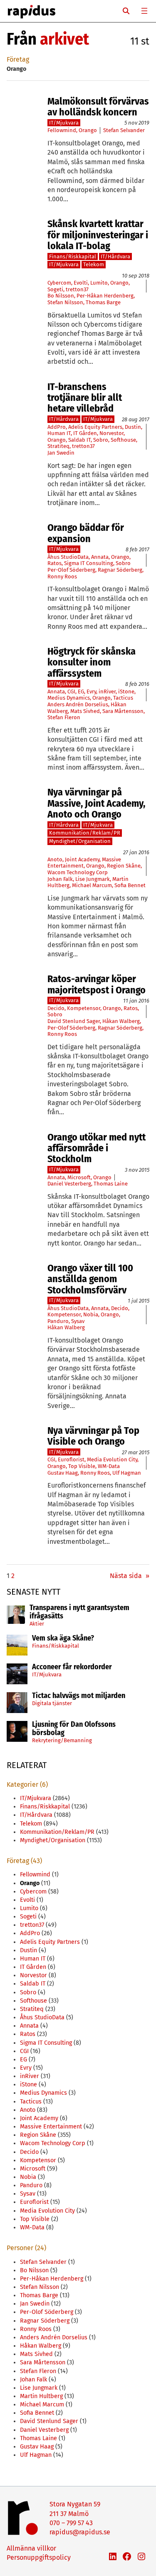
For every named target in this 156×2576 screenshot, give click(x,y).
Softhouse (123, 440)
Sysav (78, 1321)
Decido (56, 1008)
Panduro (58, 1321)
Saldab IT (79, 440)
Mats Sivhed (85, 711)
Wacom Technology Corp (78, 872)
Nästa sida (130, 1576)
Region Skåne (124, 866)
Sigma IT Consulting (89, 563)
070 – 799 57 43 (71, 2523)
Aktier (37, 1624)
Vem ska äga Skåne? (63, 1638)
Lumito (99, 283)
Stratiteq (58, 446)
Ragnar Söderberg (120, 570)
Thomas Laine (111, 1184)
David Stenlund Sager (74, 1021)
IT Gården (85, 433)
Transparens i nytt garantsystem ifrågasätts (79, 1612)
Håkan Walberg (121, 1021)
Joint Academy (82, 859)
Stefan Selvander (124, 130)
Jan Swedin (61, 453)
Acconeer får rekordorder (73, 1667)
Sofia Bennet (130, 885)
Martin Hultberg (41, 2396)
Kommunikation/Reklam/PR (85, 833)
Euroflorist (71, 1459)
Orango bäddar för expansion (86, 533)
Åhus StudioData (68, 557)
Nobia (91, 1314)
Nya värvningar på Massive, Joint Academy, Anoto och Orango (96, 803)
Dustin (133, 427)
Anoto (55, 859)
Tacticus (123, 698)
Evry (91, 692)
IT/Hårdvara (115, 256)
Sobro (101, 440)
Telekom (94, 264)
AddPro (57, 427)
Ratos (54, 563)
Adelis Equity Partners (95, 427)
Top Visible (82, 1466)
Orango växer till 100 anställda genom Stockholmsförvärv (90, 1279)
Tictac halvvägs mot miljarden (79, 1696)
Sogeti (55, 289)
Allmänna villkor (31, 2548)
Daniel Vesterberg (69, 1184)
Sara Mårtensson (123, 711)
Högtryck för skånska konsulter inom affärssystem (92, 662)
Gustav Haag (63, 1473)
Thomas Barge (103, 302)
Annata (100, 557)
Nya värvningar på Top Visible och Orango (93, 1436)
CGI (71, 692)
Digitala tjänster (52, 1703)
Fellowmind (62, 130)
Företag (18, 59)
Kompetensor (84, 1008)
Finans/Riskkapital (56, 1646)
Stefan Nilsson (65, 302)
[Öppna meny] (144, 11)
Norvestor (111, 433)
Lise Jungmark (93, 879)
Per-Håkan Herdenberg (105, 296)
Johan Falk (60, 879)
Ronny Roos (62, 576)
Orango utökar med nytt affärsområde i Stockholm (97, 1148)
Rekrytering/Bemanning (62, 1740)
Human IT (59, 433)
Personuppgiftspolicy (39, 2557)
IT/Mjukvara (47, 1674)
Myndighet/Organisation (80, 841)
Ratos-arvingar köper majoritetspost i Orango (97, 984)
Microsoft (79, 1177)
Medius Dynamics (69, 698)
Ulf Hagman (127, 1473)
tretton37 (77, 289)
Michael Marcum (92, 885)
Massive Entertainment (51, 2127)
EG (81, 692)
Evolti (81, 283)
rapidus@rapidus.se (80, 2532)
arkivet (64, 39)
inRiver (107, 692)
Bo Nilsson (61, 296)
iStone (126, 692)
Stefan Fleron (64, 717)
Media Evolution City (112, 1459)
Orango (88, 130)
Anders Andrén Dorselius (78, 704)
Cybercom (59, 283)
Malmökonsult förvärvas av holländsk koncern (98, 107)
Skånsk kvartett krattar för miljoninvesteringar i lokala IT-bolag (98, 235)
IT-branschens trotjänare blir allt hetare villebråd (85, 398)
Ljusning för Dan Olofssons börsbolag (74, 1729)
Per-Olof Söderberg (71, 570)
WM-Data (109, 1466)
